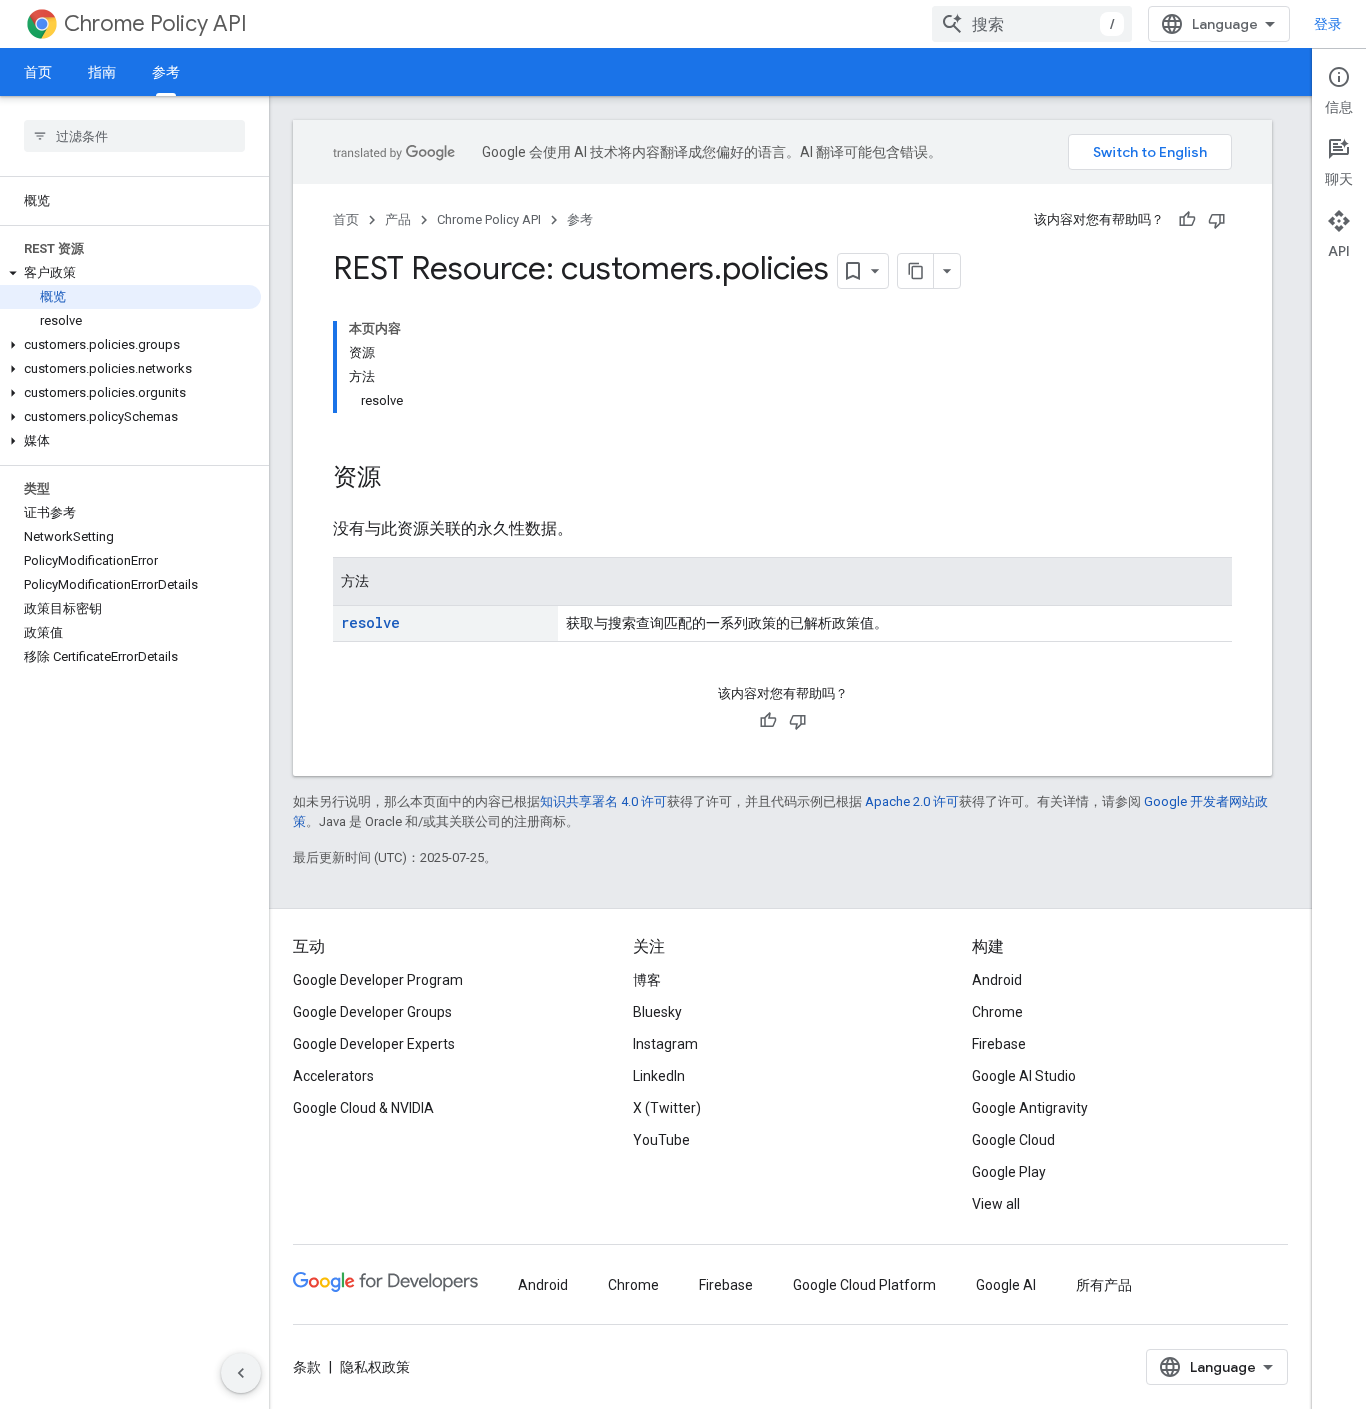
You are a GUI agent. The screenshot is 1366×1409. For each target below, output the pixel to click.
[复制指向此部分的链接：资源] (401, 479)
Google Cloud (1013, 1140)
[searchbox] (134, 136)
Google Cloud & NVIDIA (363, 1108)
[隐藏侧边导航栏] (241, 1373)
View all (996, 1204)
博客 (647, 980)
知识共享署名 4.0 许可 (603, 801)
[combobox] (1032, 24)
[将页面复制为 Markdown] (916, 271)
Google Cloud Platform (864, 1285)
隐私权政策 (375, 1367)
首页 (38, 72)
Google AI (1006, 1285)
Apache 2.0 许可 (912, 801)
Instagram (665, 1044)
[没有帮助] (1217, 220)
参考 (166, 72)
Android (997, 980)
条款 (307, 1367)
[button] (130, 273)
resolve (370, 622)
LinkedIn (659, 1076)
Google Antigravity (1030, 1108)
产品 (398, 219)
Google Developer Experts (374, 1044)
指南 (102, 72)
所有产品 (1104, 1285)
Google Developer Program (378, 980)
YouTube (661, 1140)
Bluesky (657, 1012)
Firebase (999, 1044)
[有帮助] (1187, 220)
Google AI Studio (1024, 1076)
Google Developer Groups (372, 1012)
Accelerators (333, 1076)
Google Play (1009, 1172)
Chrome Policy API (155, 23)
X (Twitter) (667, 1108)
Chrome (997, 1012)
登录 (1328, 24)
